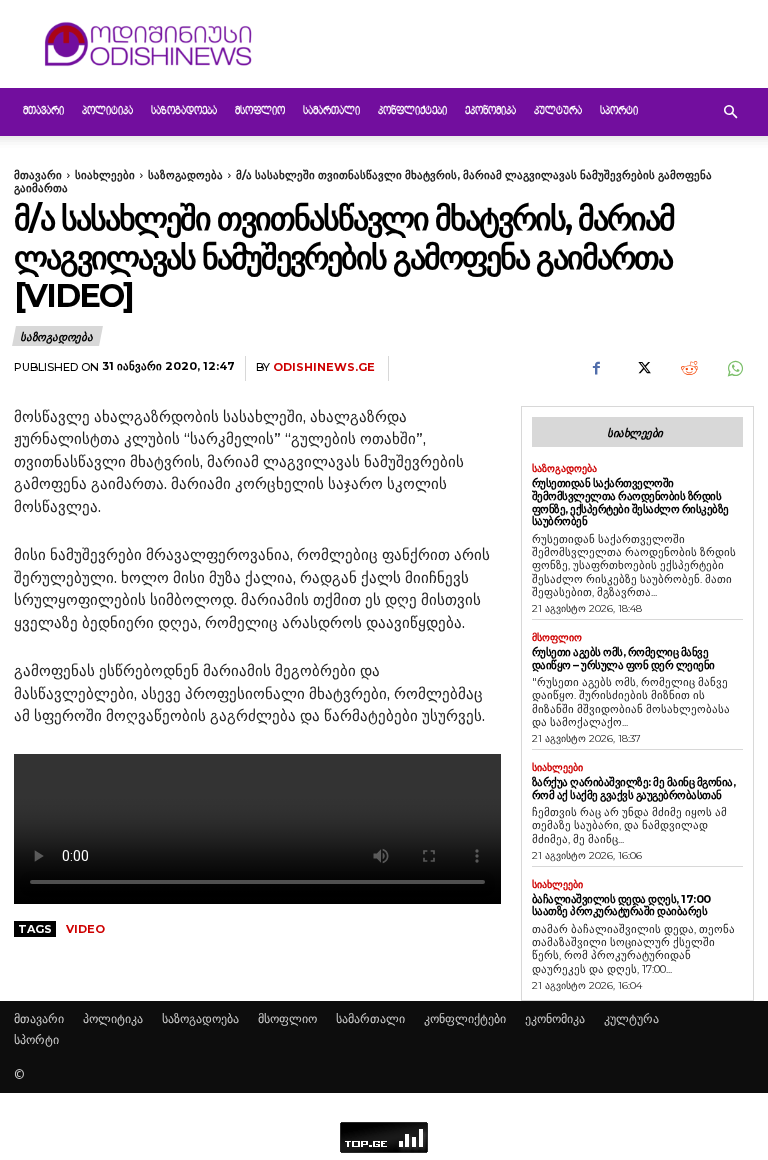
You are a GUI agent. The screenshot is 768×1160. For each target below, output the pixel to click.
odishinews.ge (324, 367)
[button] (730, 112)
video (85, 929)
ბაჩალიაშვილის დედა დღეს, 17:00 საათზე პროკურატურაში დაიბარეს (621, 905)
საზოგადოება (184, 111)
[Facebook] (596, 369)
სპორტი (619, 111)
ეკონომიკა (490, 111)
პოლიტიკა (107, 111)
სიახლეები (105, 175)
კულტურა (558, 111)
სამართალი (331, 111)
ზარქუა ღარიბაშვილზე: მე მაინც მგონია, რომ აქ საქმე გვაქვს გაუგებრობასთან (634, 788)
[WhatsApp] (734, 369)
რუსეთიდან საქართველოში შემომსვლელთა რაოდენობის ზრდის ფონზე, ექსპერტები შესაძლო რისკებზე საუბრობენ (630, 502)
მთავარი (43, 111)
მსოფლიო (260, 111)
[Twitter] (642, 369)
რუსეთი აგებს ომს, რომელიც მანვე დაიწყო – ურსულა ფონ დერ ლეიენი (623, 658)
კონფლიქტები (412, 111)
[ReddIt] (688, 369)
